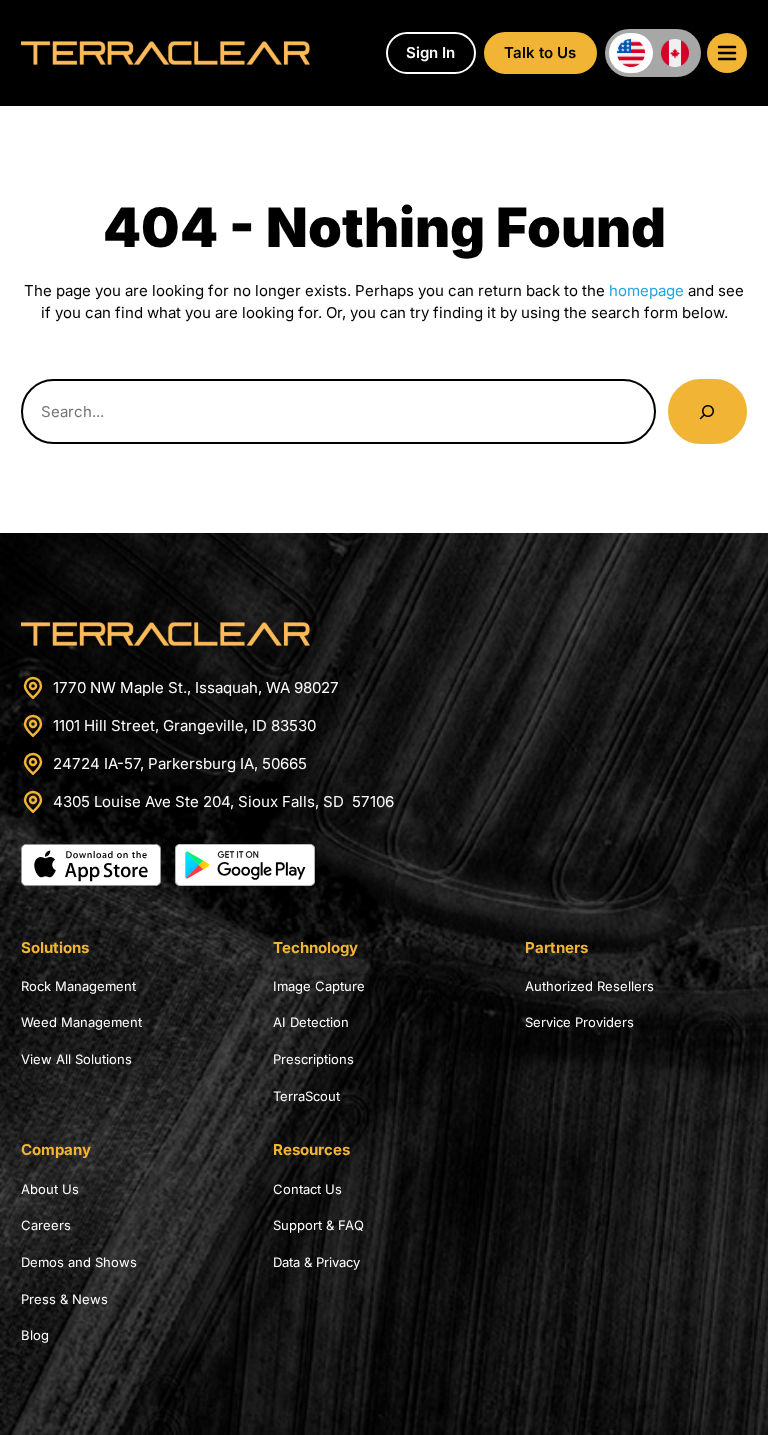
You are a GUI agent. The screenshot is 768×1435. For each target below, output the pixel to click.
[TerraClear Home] (165, 53)
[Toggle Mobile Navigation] (727, 53)
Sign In (430, 52)
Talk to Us (540, 52)
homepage (646, 290)
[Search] (707, 411)
